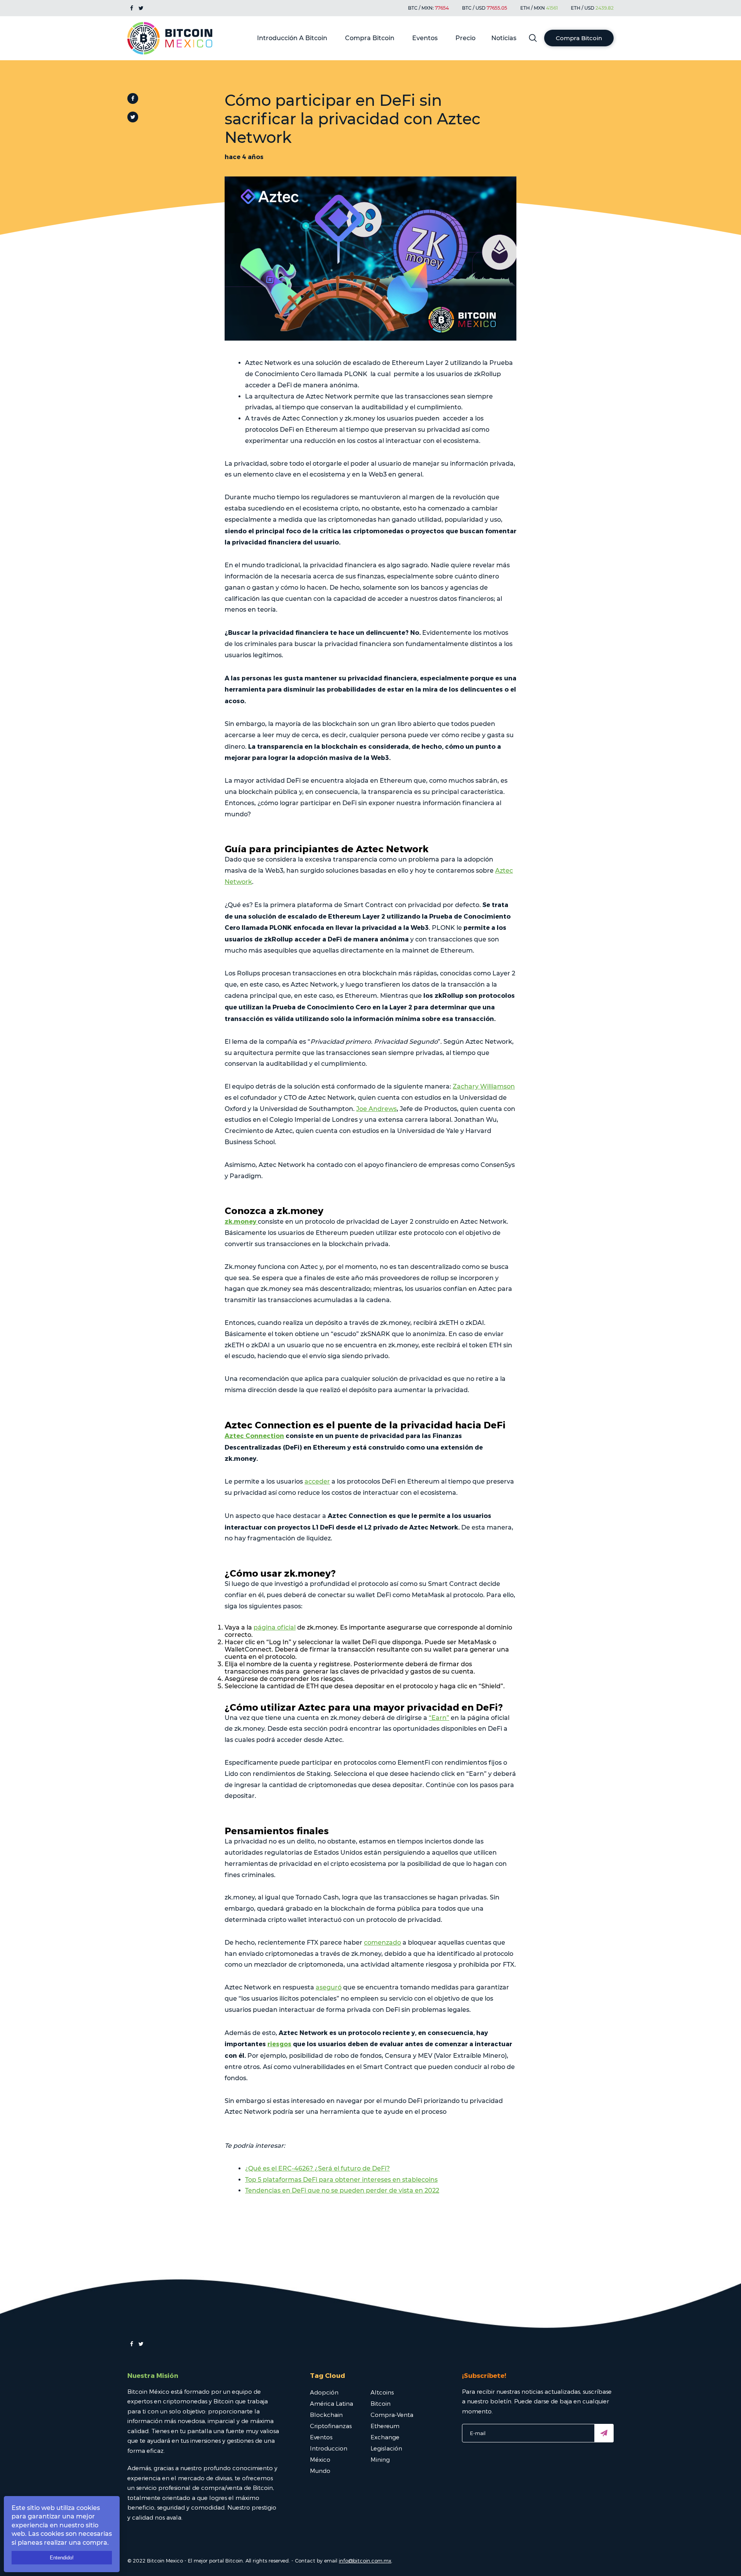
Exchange (385, 2437)
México (320, 2459)
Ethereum (385, 2426)
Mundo (320, 2471)
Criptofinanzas (331, 2426)
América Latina (332, 2403)
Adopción (324, 2392)
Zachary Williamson (484, 1086)
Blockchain (326, 2415)
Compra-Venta (392, 2415)
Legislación (386, 2448)
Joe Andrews (376, 1109)
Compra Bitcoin (370, 38)
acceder (317, 1481)
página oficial (275, 1627)
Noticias (504, 38)
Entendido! (62, 2558)
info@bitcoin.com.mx (365, 2561)
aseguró (329, 1987)
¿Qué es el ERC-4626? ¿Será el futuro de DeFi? (317, 2168)
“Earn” (439, 1718)
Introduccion (329, 2448)
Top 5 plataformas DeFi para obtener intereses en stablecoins (341, 2180)
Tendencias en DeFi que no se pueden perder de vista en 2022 (342, 2190)
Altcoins (382, 2392)
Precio (465, 38)
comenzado (382, 1943)
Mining (380, 2459)
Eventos (425, 38)
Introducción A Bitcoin (292, 38)
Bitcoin (381, 2403)
